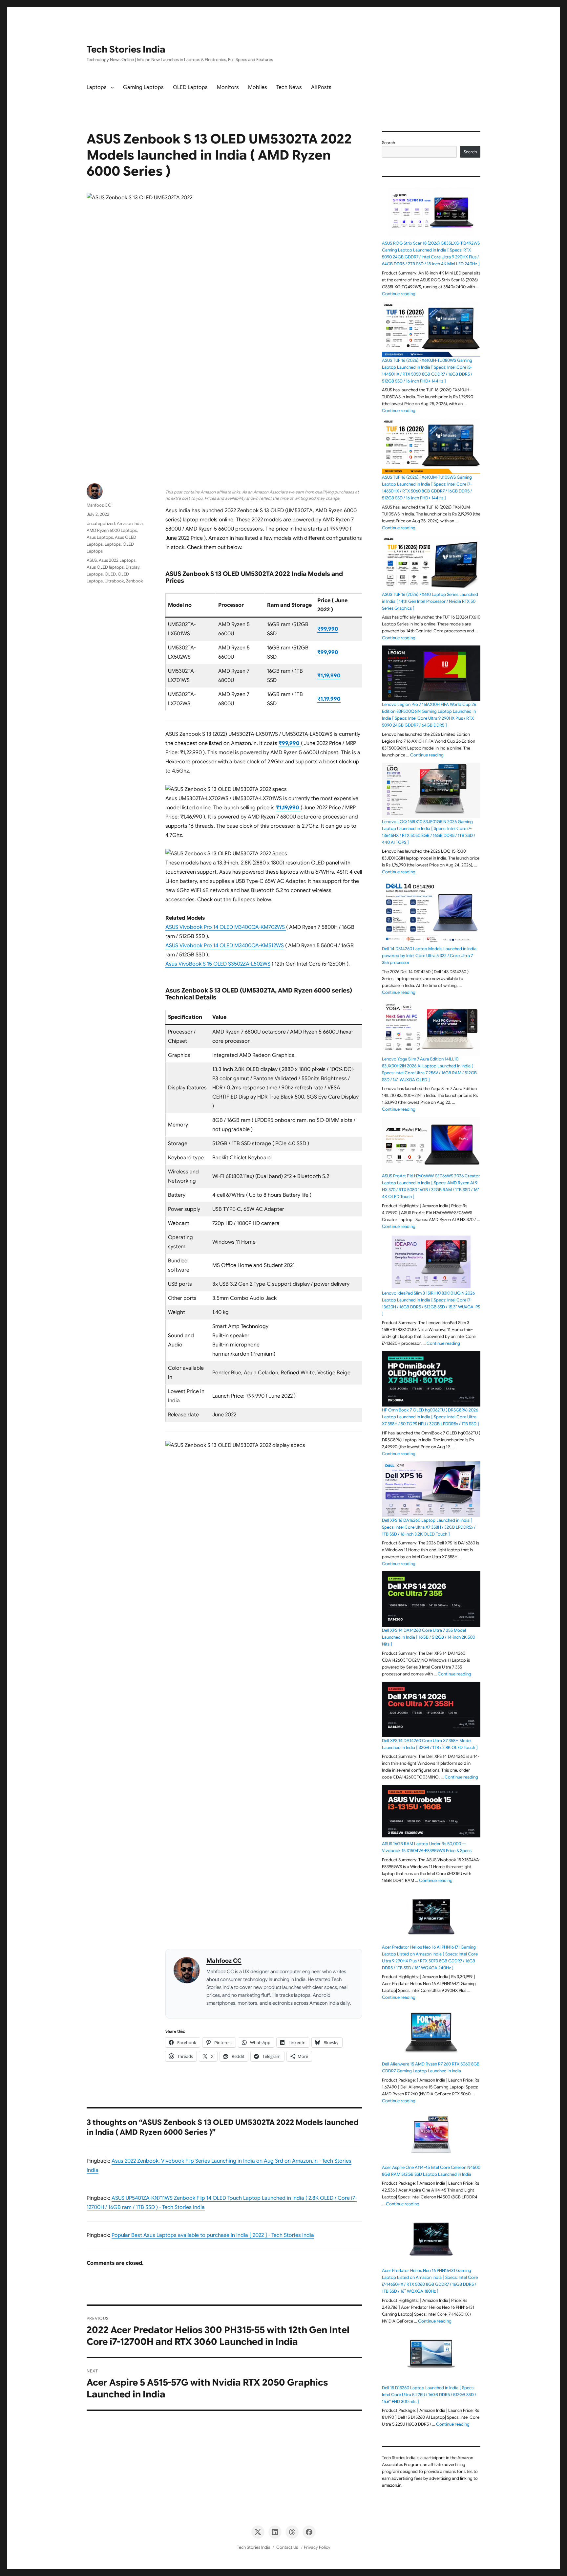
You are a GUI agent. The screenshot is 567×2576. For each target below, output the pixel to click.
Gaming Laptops (143, 87)
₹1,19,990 (329, 676)
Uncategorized (101, 524)
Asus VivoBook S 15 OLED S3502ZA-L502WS (218, 964)
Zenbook (135, 581)
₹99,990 (328, 629)
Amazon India (130, 524)
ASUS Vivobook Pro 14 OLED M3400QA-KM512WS (225, 946)
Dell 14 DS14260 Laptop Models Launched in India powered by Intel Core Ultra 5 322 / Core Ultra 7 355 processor (429, 956)
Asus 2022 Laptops (117, 560)
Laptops (97, 87)
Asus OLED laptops (105, 567)
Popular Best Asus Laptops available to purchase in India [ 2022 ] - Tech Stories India (213, 2235)
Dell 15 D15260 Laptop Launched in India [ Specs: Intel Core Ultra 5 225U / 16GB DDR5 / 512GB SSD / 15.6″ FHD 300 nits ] (429, 2395)
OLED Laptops (190, 87)
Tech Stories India (126, 49)
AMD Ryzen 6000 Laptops (112, 530)
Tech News (289, 87)
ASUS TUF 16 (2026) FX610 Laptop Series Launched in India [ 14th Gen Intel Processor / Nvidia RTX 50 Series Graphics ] (430, 601)
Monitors (228, 87)
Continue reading (399, 294)
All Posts (321, 87)
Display (133, 567)
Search (388, 143)
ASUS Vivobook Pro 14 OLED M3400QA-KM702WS (226, 927)
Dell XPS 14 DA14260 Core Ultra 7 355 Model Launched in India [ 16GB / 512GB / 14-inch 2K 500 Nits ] (429, 1637)
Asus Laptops (100, 537)
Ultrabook (114, 581)
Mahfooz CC (224, 1961)
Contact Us (287, 2547)
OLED (110, 574)
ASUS (92, 560)
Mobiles (258, 87)
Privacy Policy (317, 2547)
